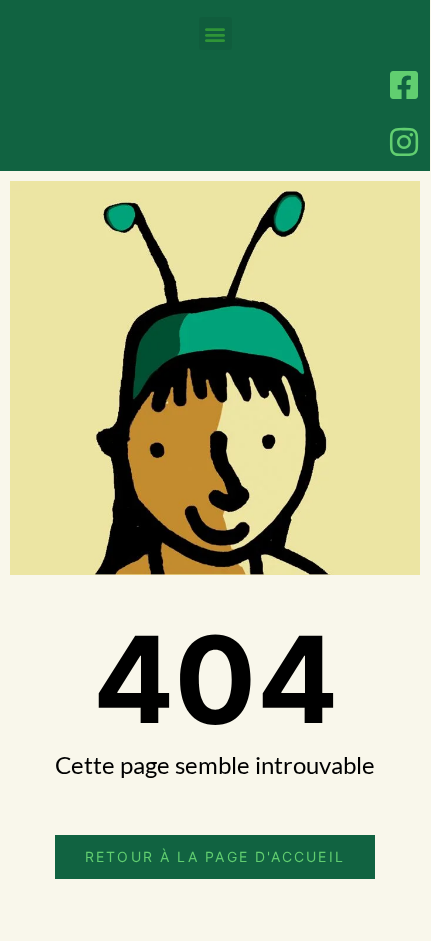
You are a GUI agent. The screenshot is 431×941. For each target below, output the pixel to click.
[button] (215, 33)
